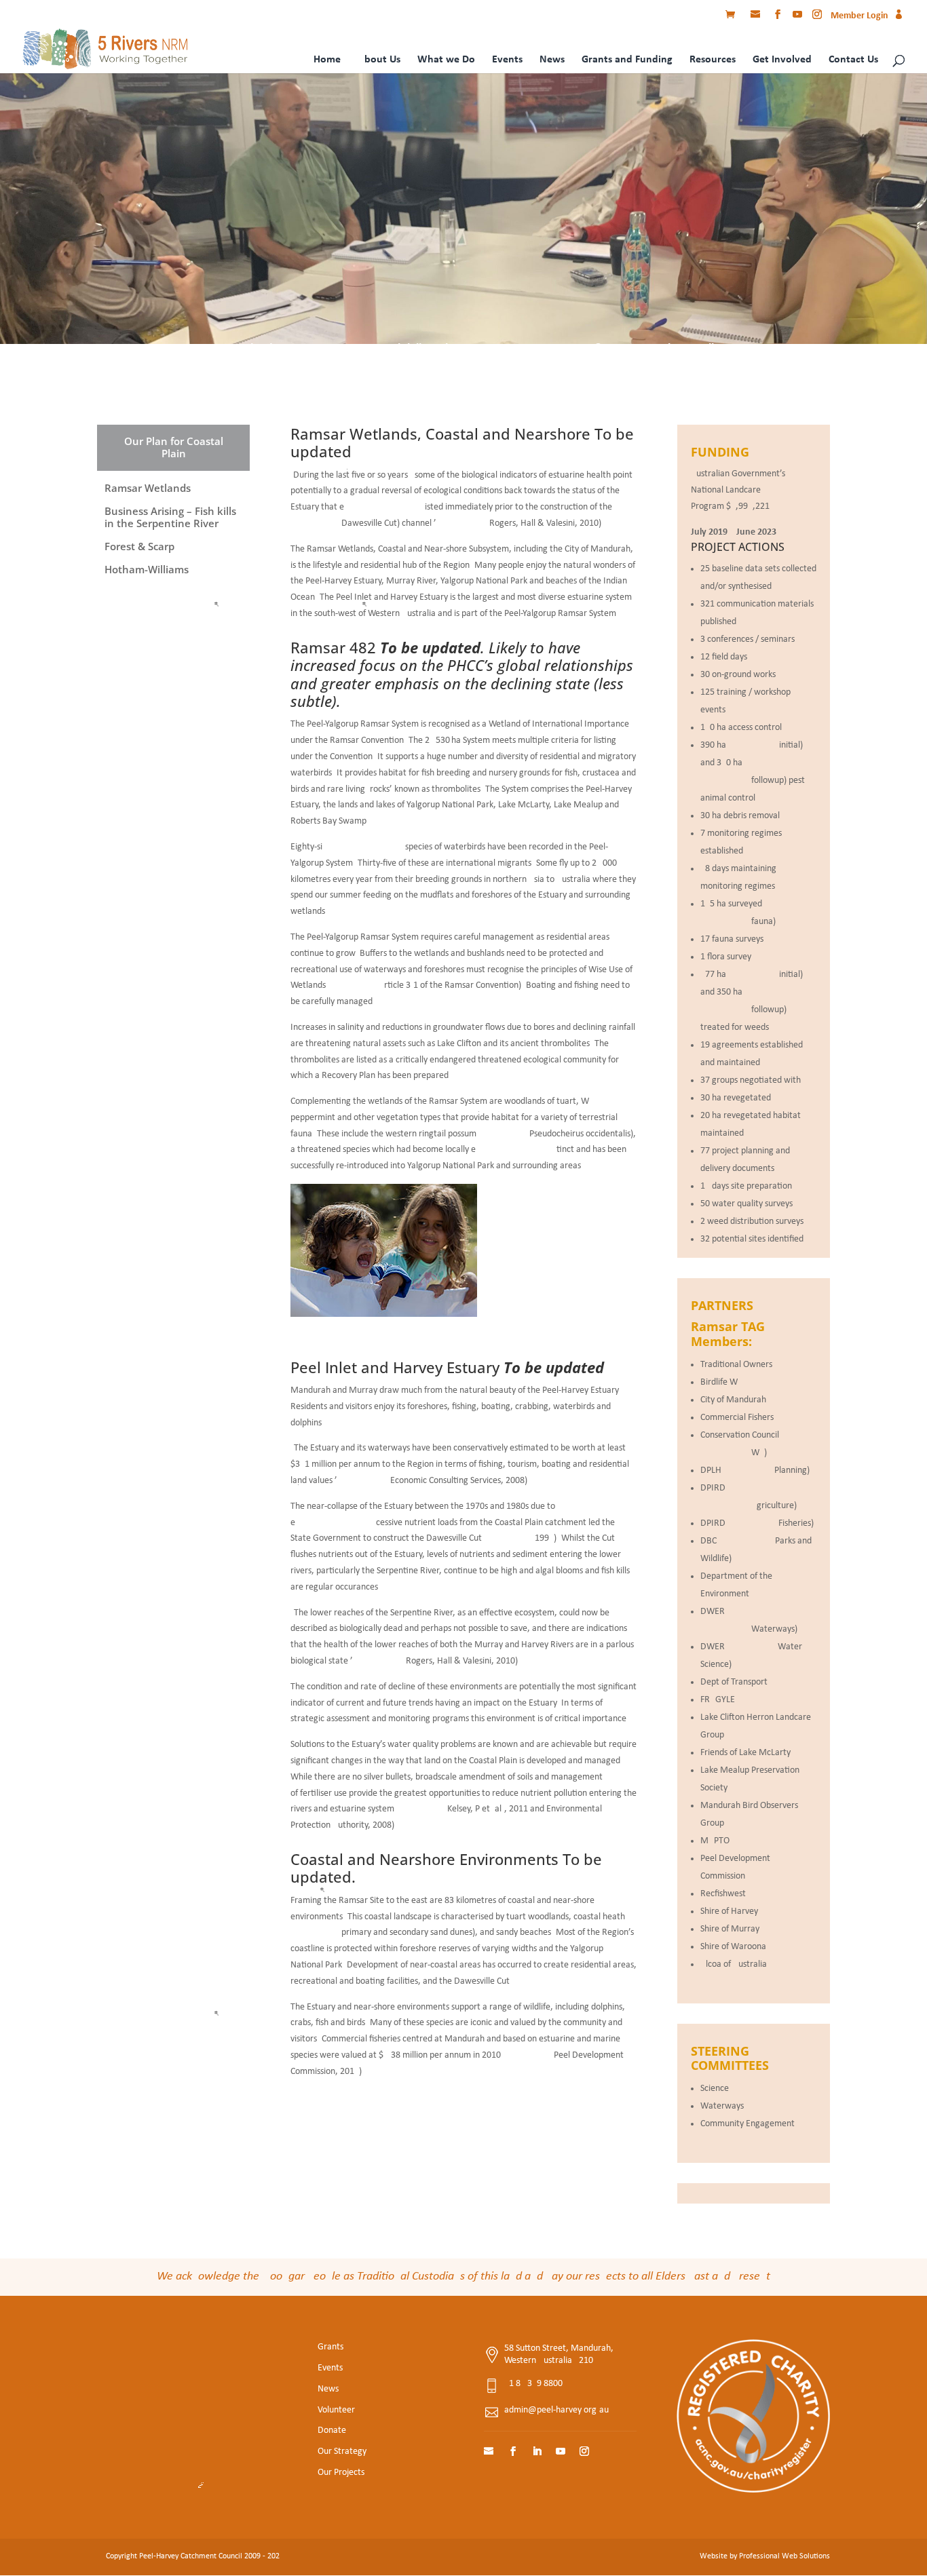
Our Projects (341, 2473)
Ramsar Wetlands (233, 349)
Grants (330, 2347)
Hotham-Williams (694, 349)
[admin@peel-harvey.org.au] (757, 16)
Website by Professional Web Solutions (765, 2556)
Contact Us (853, 60)
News (552, 60)
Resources (713, 60)
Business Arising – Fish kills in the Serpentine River (419, 349)
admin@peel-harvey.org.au (556, 2410)
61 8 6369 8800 (533, 2384)
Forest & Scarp (598, 349)
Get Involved (782, 60)
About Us (379, 60)
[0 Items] (734, 16)
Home (327, 60)
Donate (332, 2430)
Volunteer (336, 2410)
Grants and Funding (627, 60)
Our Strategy (342, 2452)
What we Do (446, 60)
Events (507, 60)
